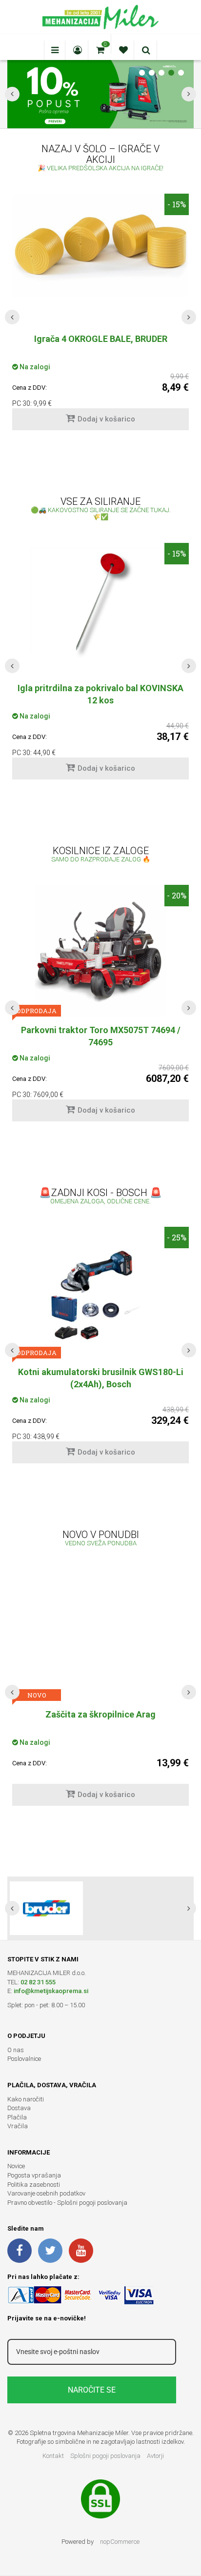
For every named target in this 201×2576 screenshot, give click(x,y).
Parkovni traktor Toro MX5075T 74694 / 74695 (101, 1036)
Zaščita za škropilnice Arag (100, 1714)
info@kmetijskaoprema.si (51, 1991)
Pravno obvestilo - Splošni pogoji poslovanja (67, 2203)
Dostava (19, 2108)
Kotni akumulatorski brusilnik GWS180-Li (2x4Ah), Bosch (101, 1378)
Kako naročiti (26, 2099)
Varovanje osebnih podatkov (46, 2193)
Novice (16, 2166)
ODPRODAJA (37, 1011)
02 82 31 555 (38, 1982)
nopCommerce (120, 2542)
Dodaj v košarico (106, 419)
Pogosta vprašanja (34, 2175)
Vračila (18, 2126)
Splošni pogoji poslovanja (105, 2456)
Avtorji (155, 2456)
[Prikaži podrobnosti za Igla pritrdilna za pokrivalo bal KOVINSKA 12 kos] (100, 602)
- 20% (177, 895)
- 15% (177, 204)
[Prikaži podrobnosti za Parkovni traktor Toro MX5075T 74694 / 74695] (100, 951)
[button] (12, 317)
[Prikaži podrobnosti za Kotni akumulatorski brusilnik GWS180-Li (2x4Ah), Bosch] (100, 1293)
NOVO (37, 1695)
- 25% (177, 1237)
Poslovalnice (24, 2059)
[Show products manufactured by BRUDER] (46, 1908)
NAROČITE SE (92, 2390)
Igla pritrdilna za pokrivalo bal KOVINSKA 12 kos (100, 694)
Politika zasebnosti (34, 2185)
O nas (16, 2050)
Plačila (17, 2117)
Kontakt (53, 2456)
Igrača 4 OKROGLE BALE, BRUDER (101, 339)
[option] (100, 317)
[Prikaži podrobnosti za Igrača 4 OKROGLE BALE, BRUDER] (100, 245)
